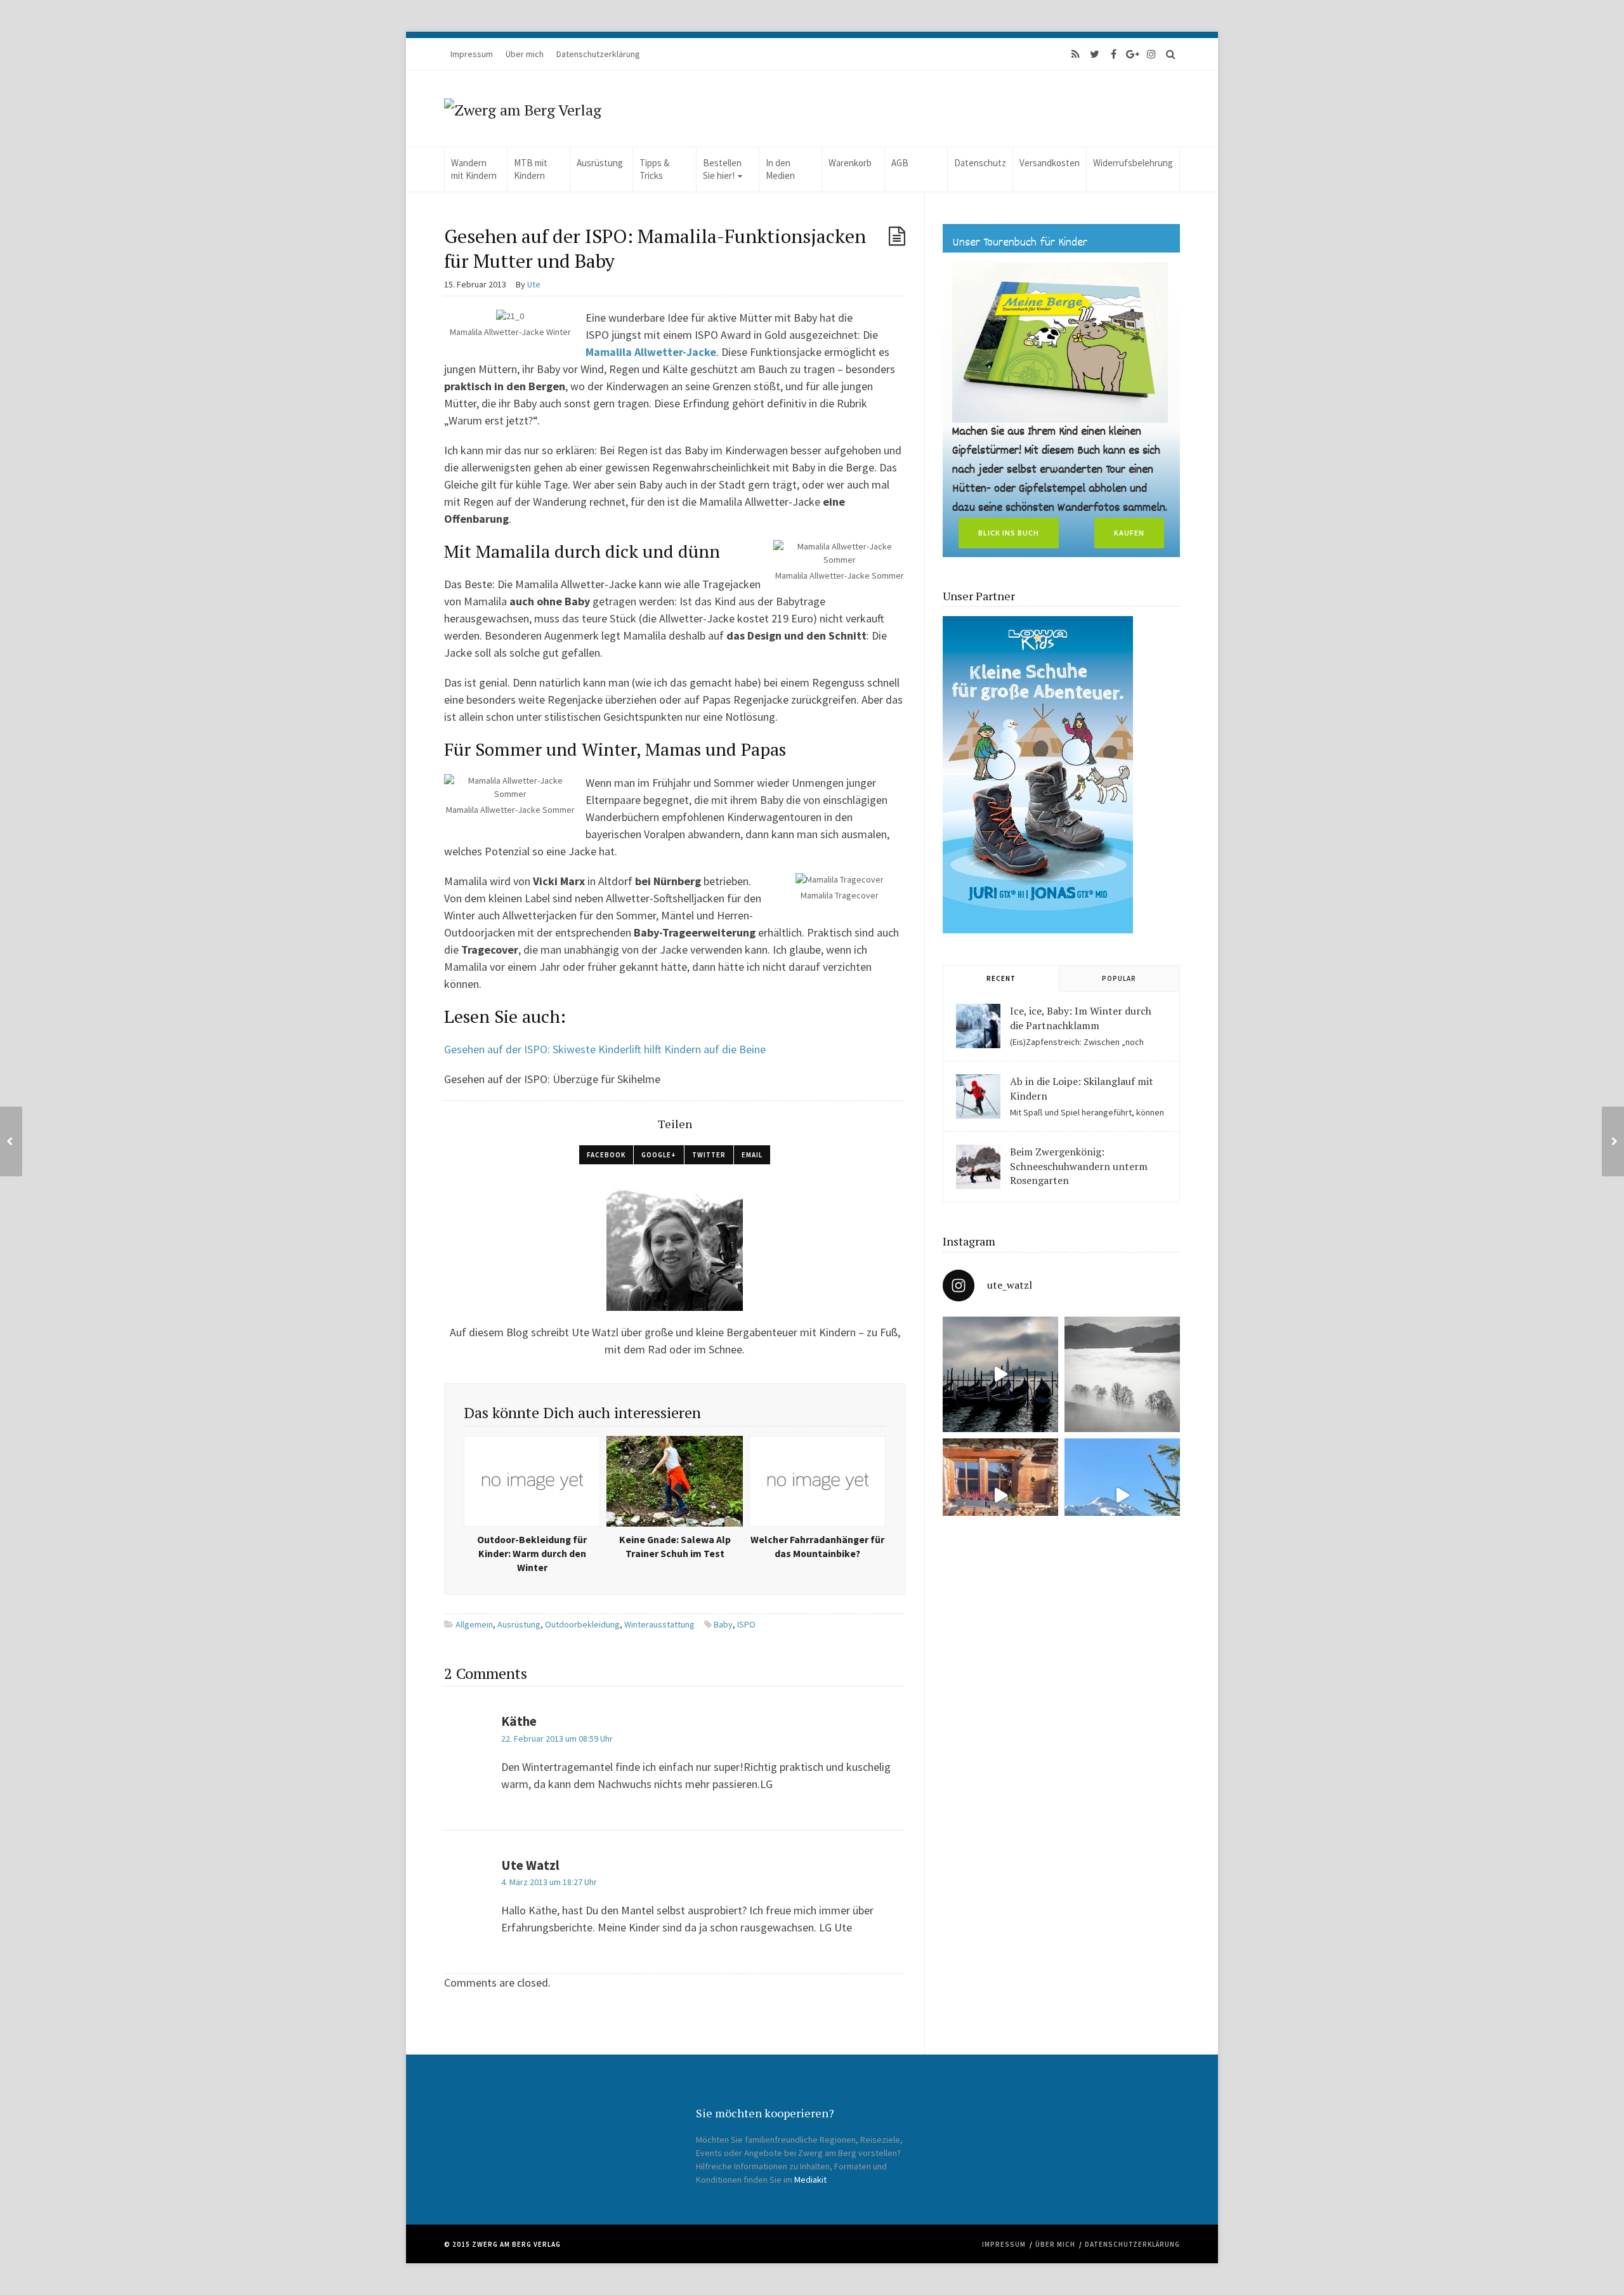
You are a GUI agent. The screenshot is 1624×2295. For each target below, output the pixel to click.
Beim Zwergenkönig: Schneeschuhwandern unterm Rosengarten (1079, 1166)
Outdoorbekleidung (582, 1624)
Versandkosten (1050, 163)
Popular (1119, 978)
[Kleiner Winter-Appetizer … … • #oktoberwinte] (1122, 1496)
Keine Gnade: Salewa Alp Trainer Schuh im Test (675, 1547)
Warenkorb (850, 163)
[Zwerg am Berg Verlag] (523, 109)
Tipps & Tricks (654, 169)
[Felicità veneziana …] (1000, 1374)
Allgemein (474, 1624)
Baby (723, 1624)
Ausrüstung (600, 163)
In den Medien (780, 169)
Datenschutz (980, 163)
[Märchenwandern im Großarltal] (11, 1141)
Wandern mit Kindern (474, 169)
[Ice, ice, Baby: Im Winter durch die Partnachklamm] (978, 1026)
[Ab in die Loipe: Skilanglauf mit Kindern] (978, 1096)
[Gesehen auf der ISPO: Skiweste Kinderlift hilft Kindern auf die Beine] (1613, 1141)
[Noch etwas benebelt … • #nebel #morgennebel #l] (1122, 1374)
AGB (900, 163)
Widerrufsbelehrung (1133, 163)
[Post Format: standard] (897, 236)
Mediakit (810, 2180)
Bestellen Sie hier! (722, 169)
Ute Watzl (530, 1865)
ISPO (746, 1624)
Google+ (659, 1155)
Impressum (472, 54)
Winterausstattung (659, 1624)
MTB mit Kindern (531, 169)
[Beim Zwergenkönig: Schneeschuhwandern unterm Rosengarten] (978, 1167)
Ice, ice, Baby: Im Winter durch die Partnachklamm (1081, 1018)
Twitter (709, 1155)
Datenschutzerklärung (598, 54)
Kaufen (1129, 533)
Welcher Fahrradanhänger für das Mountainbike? (817, 1547)
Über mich (525, 54)
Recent (1001, 978)
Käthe (519, 1721)
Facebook (606, 1155)
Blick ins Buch (1009, 533)
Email (752, 1155)
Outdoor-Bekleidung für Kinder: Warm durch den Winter (532, 1554)
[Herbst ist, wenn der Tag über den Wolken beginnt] (1000, 1496)
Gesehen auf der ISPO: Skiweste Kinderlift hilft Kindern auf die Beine (605, 1049)
